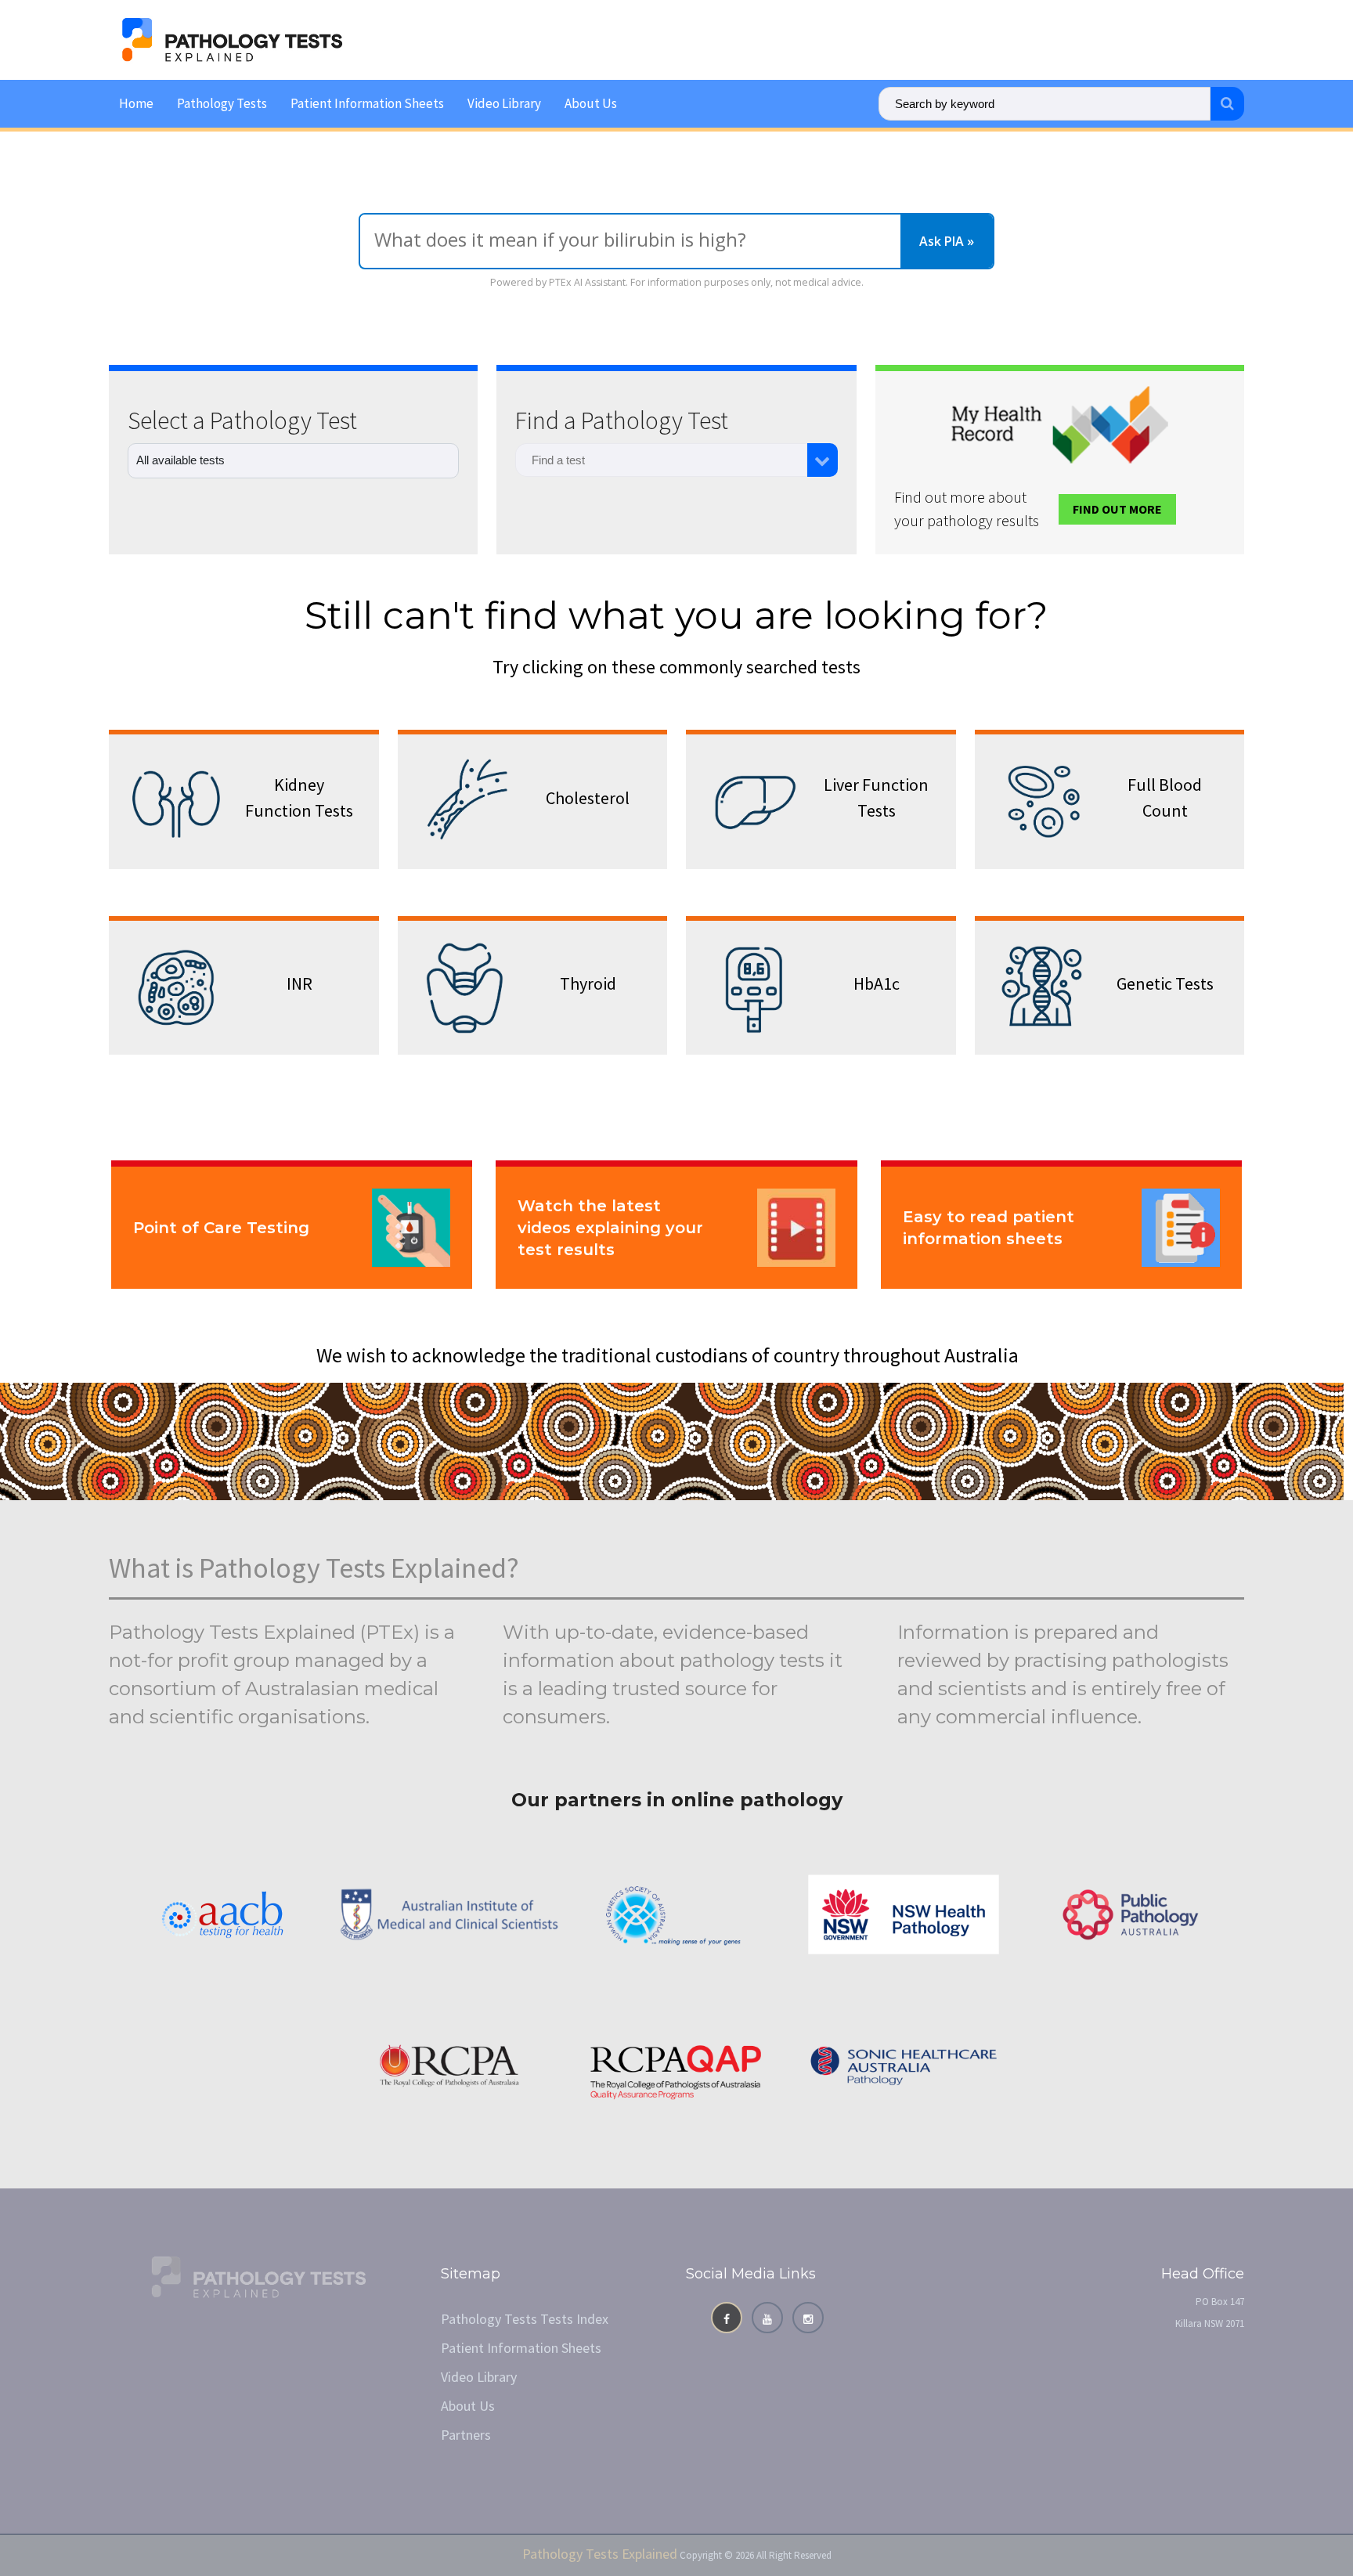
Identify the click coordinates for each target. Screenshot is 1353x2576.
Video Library (504, 103)
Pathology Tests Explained (600, 2554)
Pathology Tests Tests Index (525, 2319)
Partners (466, 2435)
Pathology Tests (222, 103)
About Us (591, 103)
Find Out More (1117, 509)
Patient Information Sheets (367, 103)
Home (136, 103)
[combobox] (661, 460)
